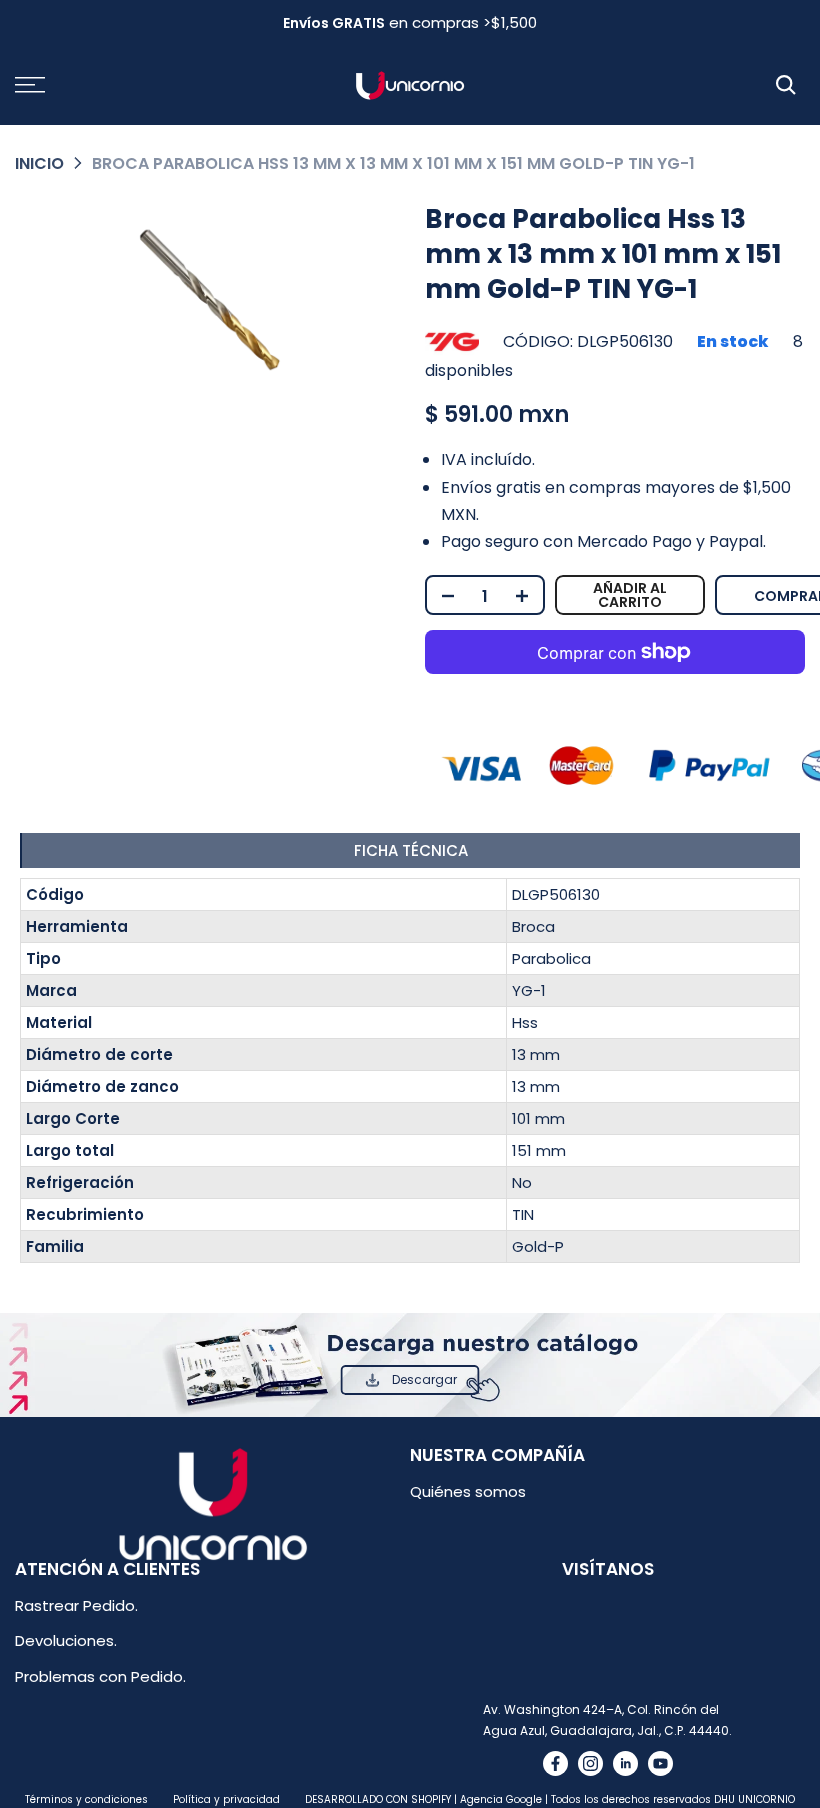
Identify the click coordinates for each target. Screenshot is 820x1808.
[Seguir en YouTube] (660, 1763)
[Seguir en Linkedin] (625, 1763)
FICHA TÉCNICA (411, 850)
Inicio (39, 163)
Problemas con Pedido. (100, 1676)
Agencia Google (501, 1799)
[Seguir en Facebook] (555, 1763)
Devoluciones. (66, 1640)
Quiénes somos (468, 1491)
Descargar (424, 1379)
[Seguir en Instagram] (590, 1763)
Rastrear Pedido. (76, 1605)
